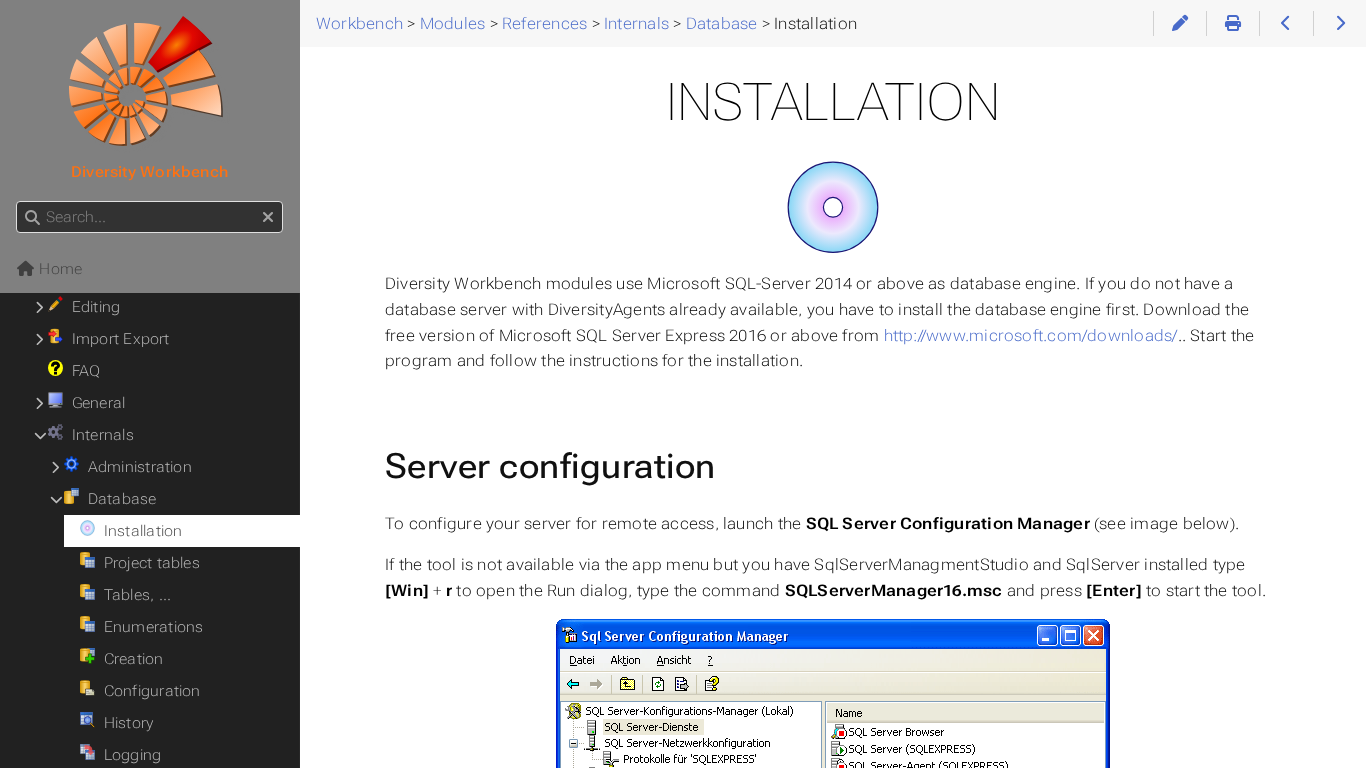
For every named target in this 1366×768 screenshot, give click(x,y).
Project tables (147, 563)
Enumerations (149, 627)
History (124, 723)
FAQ (81, 371)
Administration (135, 467)
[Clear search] (268, 218)
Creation (129, 659)
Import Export (116, 339)
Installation (138, 531)
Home (58, 269)
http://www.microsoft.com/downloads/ (1031, 335)
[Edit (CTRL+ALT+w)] (1179, 24)
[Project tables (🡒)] (1339, 24)
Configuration (147, 691)
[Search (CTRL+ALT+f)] (32, 218)
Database (117, 499)
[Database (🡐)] (1285, 24)
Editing (91, 307)
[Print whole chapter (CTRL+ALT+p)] (1232, 24)
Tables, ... (133, 595)
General (94, 403)
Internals (98, 435)
